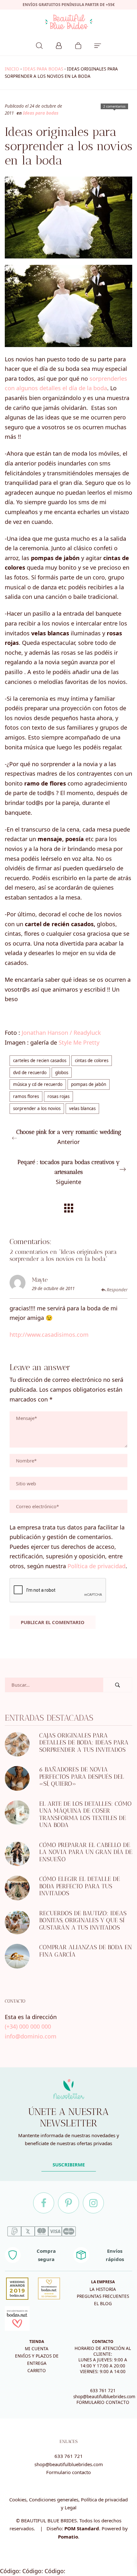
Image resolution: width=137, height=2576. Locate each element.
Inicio (12, 69)
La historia (103, 2289)
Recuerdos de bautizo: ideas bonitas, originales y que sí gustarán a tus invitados (83, 1920)
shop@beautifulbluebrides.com (104, 2397)
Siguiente (69, 1172)
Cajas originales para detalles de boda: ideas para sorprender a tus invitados (84, 1742)
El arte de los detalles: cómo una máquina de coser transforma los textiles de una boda (85, 1814)
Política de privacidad (97, 1566)
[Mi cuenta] (59, 45)
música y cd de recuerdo (38, 1084)
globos (62, 1073)
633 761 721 (103, 2391)
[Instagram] (93, 2203)
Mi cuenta (37, 2349)
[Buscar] (39, 45)
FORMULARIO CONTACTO (103, 2402)
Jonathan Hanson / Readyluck (61, 1033)
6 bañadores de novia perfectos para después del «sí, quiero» (82, 1776)
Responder (117, 1290)
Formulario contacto (68, 2472)
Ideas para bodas (43, 69)
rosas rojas (58, 1096)
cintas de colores (92, 1061)
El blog (103, 2304)
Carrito (37, 2371)
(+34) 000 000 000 (28, 2026)
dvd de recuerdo (30, 1073)
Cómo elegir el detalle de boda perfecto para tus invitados (79, 1886)
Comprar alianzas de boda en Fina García (86, 1951)
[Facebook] (44, 2203)
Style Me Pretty (79, 1042)
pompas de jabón (89, 1084)
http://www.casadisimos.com (49, 1335)
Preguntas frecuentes (103, 2296)
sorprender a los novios (37, 1108)
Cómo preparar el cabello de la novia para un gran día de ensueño (86, 1852)
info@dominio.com (31, 2036)
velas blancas (82, 1108)
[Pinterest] (68, 2203)
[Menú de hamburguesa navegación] (98, 45)
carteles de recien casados (40, 1061)
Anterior (69, 1137)
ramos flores (26, 1096)
